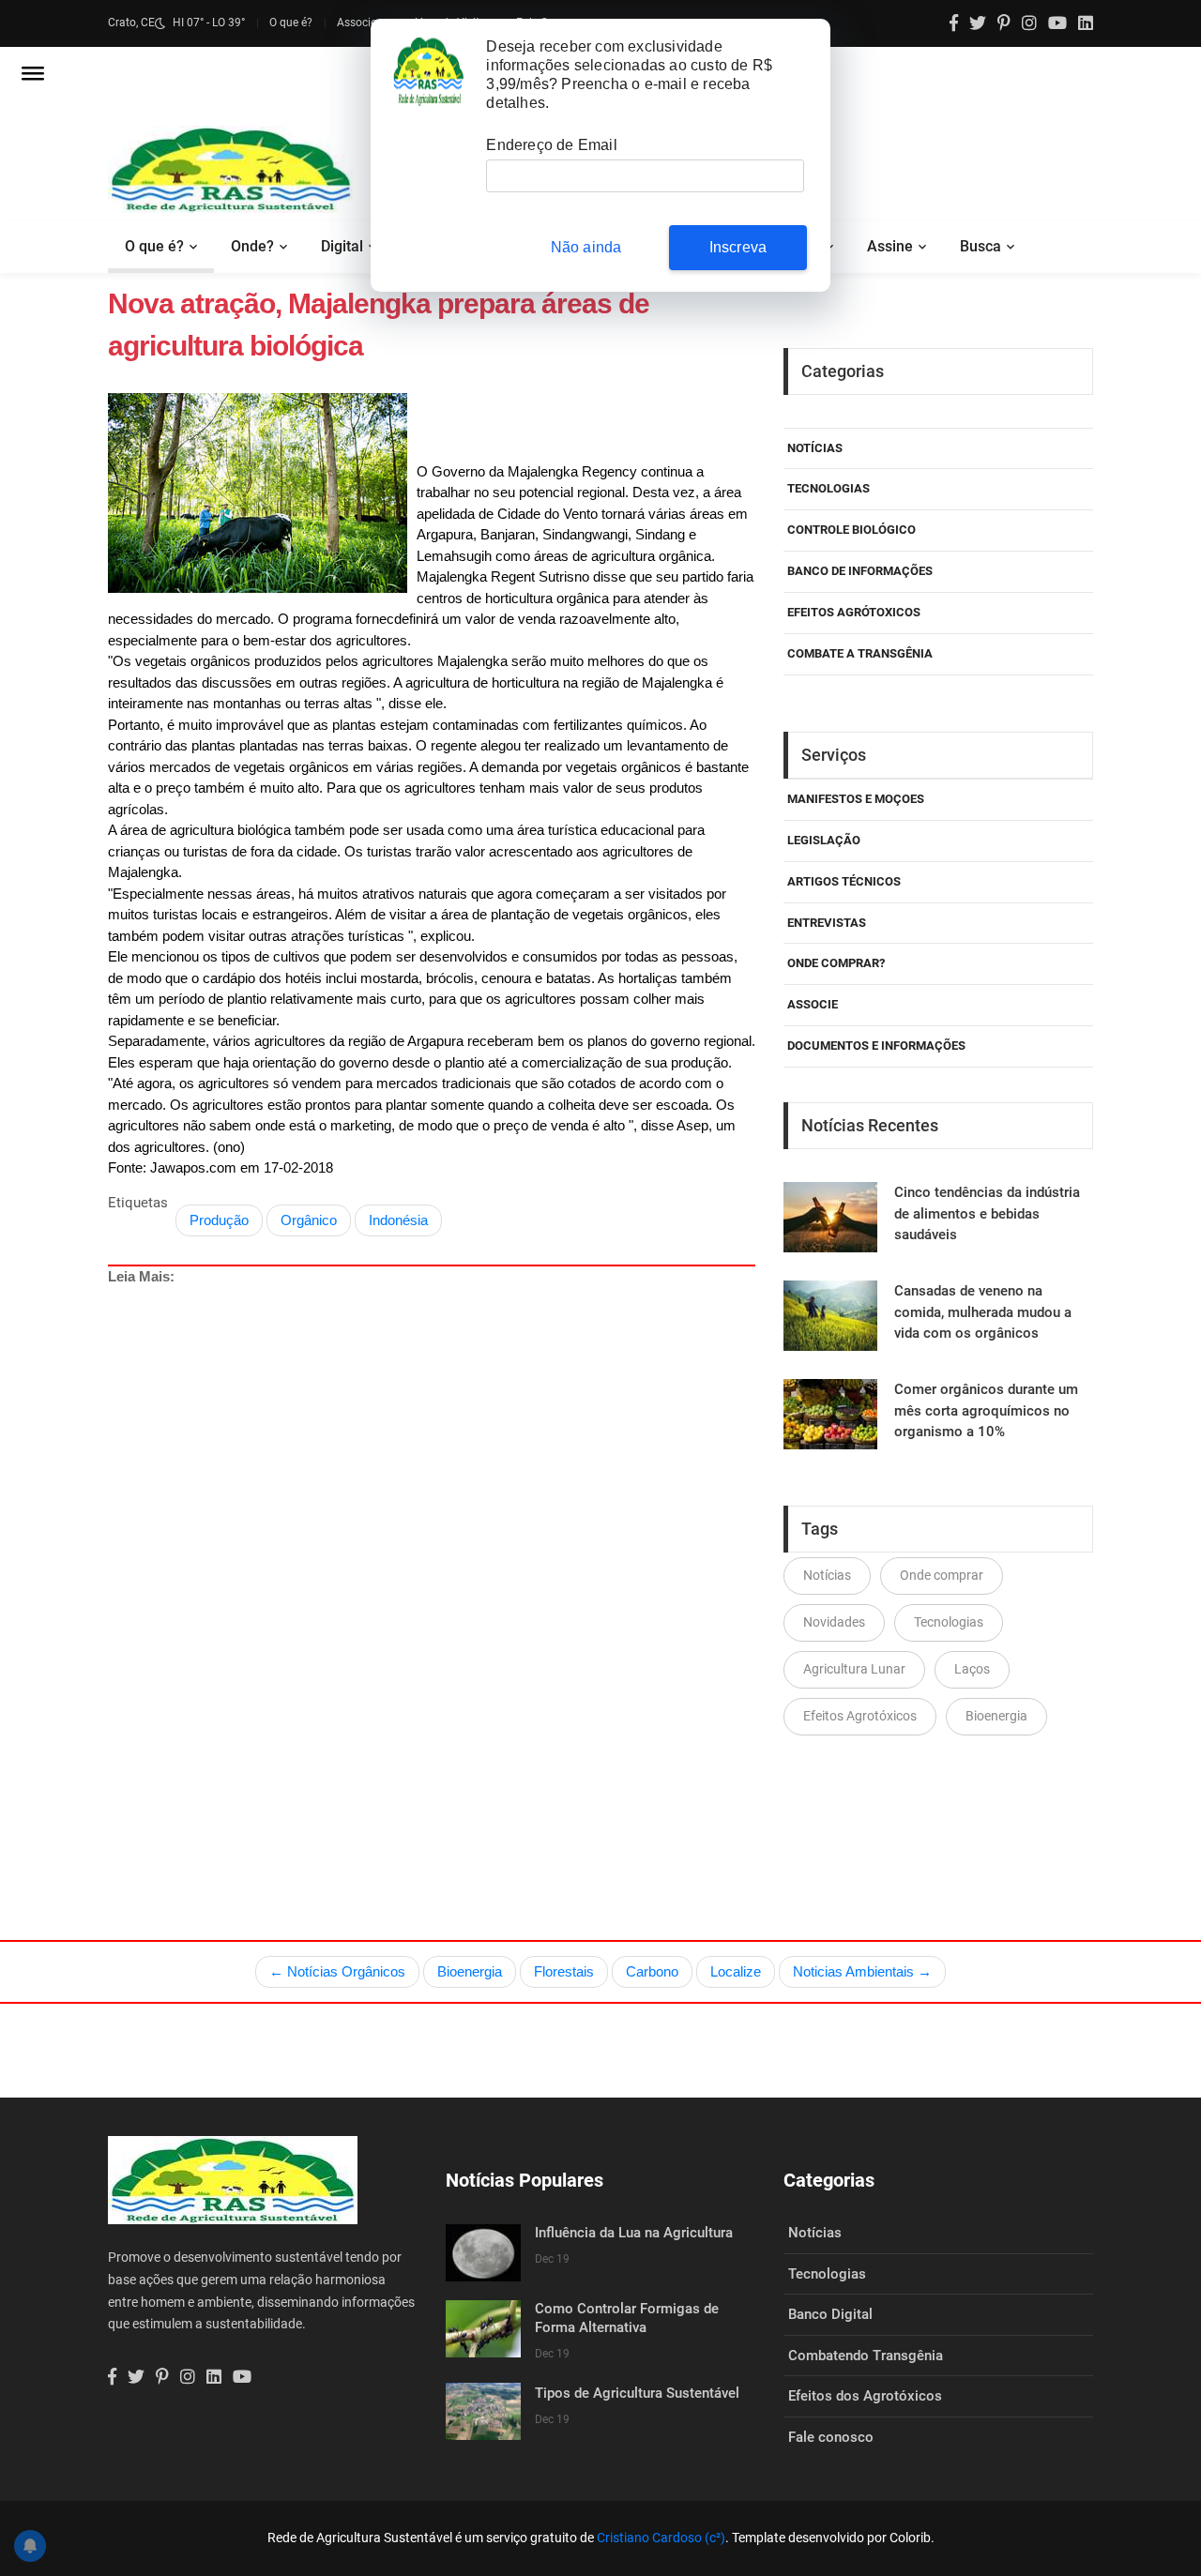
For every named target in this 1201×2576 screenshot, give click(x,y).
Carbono (652, 1971)
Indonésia (398, 1220)
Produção (219, 1220)
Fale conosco (831, 2437)
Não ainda (586, 247)
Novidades (834, 1622)
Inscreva (738, 247)
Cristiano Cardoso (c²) (661, 2538)
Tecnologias (829, 488)
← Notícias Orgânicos (337, 1971)
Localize (736, 1971)
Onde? (252, 246)
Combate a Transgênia (860, 653)
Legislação (824, 840)
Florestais (564, 1971)
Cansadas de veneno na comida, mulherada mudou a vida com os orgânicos (983, 1312)
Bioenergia (996, 1716)
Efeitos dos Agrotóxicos (865, 2396)
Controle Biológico (851, 530)
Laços (972, 1669)
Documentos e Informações (876, 1046)
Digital (342, 246)
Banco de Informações (860, 571)
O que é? (291, 23)
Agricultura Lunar (854, 1669)
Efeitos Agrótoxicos (854, 612)
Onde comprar (942, 1575)
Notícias (815, 448)
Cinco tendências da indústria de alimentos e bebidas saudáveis (987, 1213)
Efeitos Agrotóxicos (860, 1716)
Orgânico (309, 1220)
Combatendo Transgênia (866, 2356)
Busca (981, 246)
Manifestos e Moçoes (856, 799)
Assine (890, 246)
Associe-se (364, 23)
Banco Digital (830, 2314)
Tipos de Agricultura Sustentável (637, 2393)
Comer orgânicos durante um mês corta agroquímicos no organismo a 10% (986, 1410)
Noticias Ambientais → (862, 1971)
